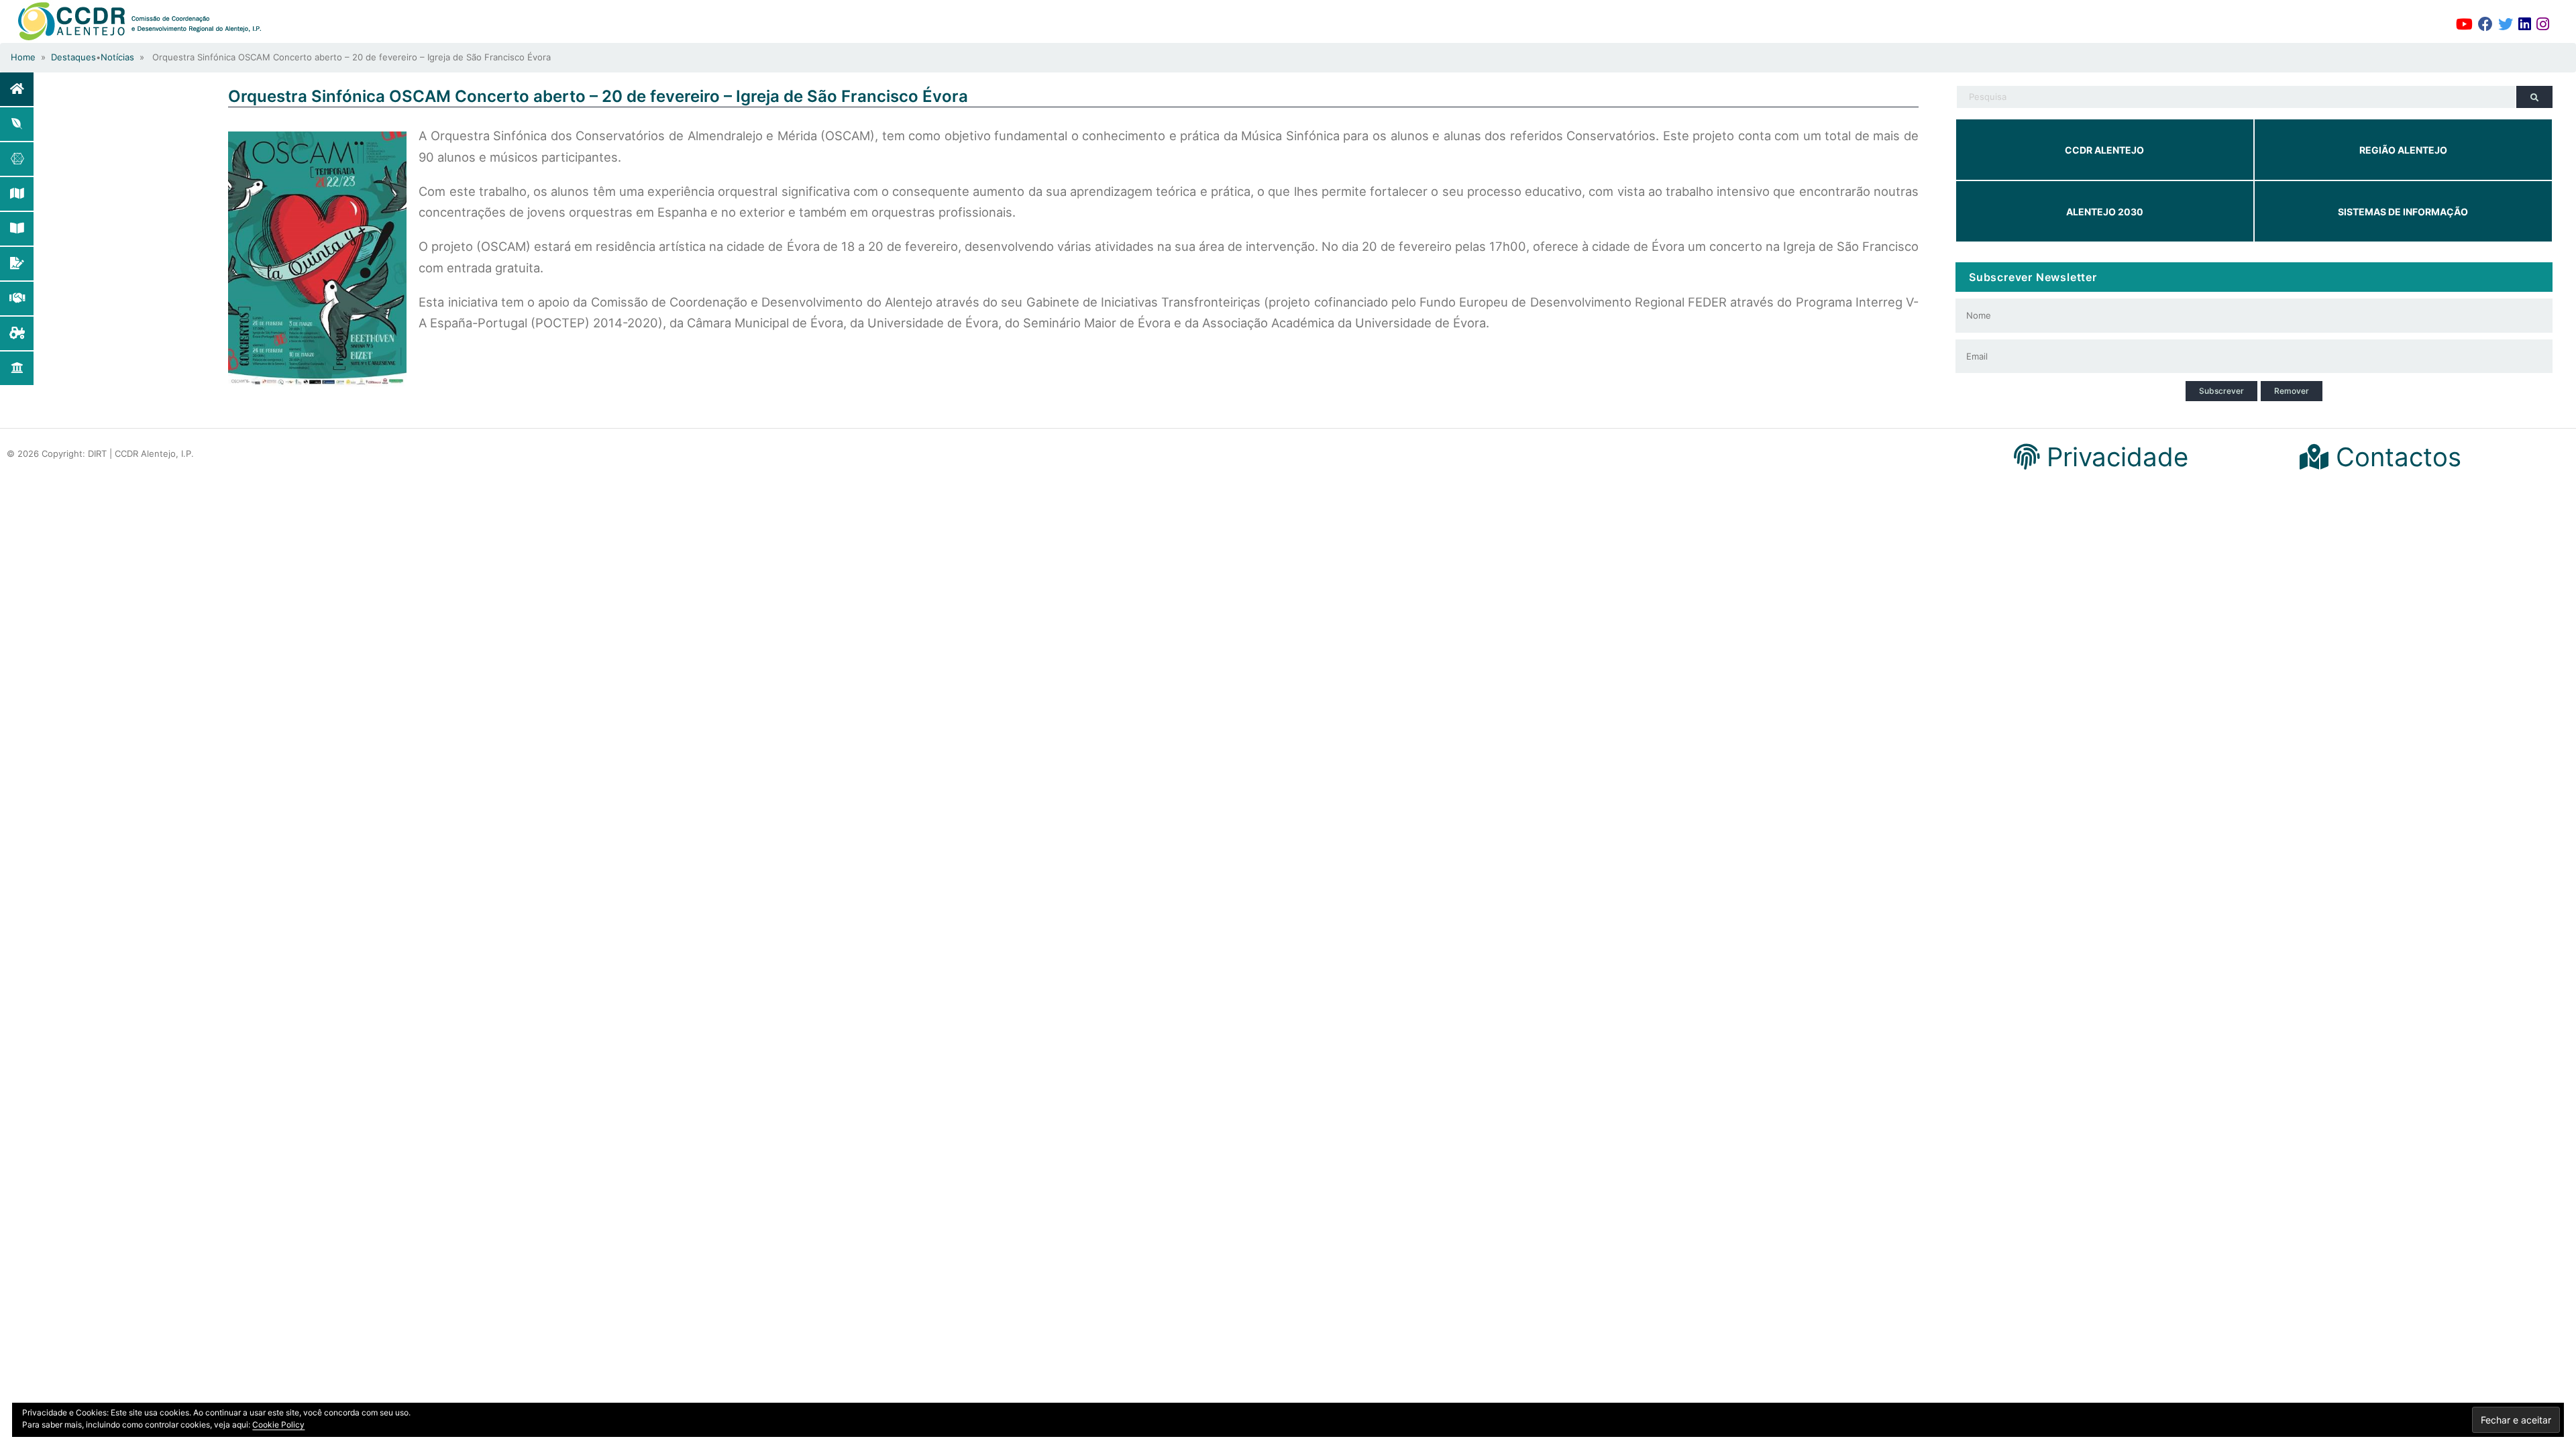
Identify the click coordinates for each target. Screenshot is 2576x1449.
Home (23, 57)
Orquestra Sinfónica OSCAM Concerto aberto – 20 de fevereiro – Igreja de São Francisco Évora (598, 96)
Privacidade (2114, 457)
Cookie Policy (278, 1425)
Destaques (73, 57)
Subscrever (2221, 391)
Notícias (117, 57)
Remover (2292, 391)
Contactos (2395, 457)
